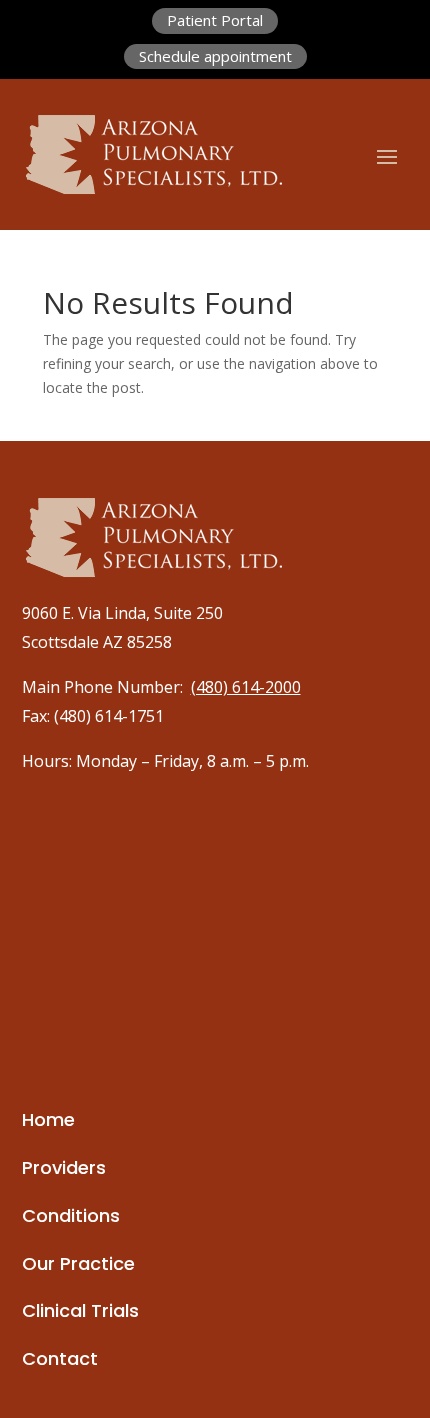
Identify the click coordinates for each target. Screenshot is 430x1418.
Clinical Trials (80, 1310)
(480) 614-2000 (246, 687)
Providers (64, 1167)
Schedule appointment (215, 56)
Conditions (71, 1215)
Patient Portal (215, 20)
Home (48, 1119)
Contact (60, 1358)
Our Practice (78, 1263)
